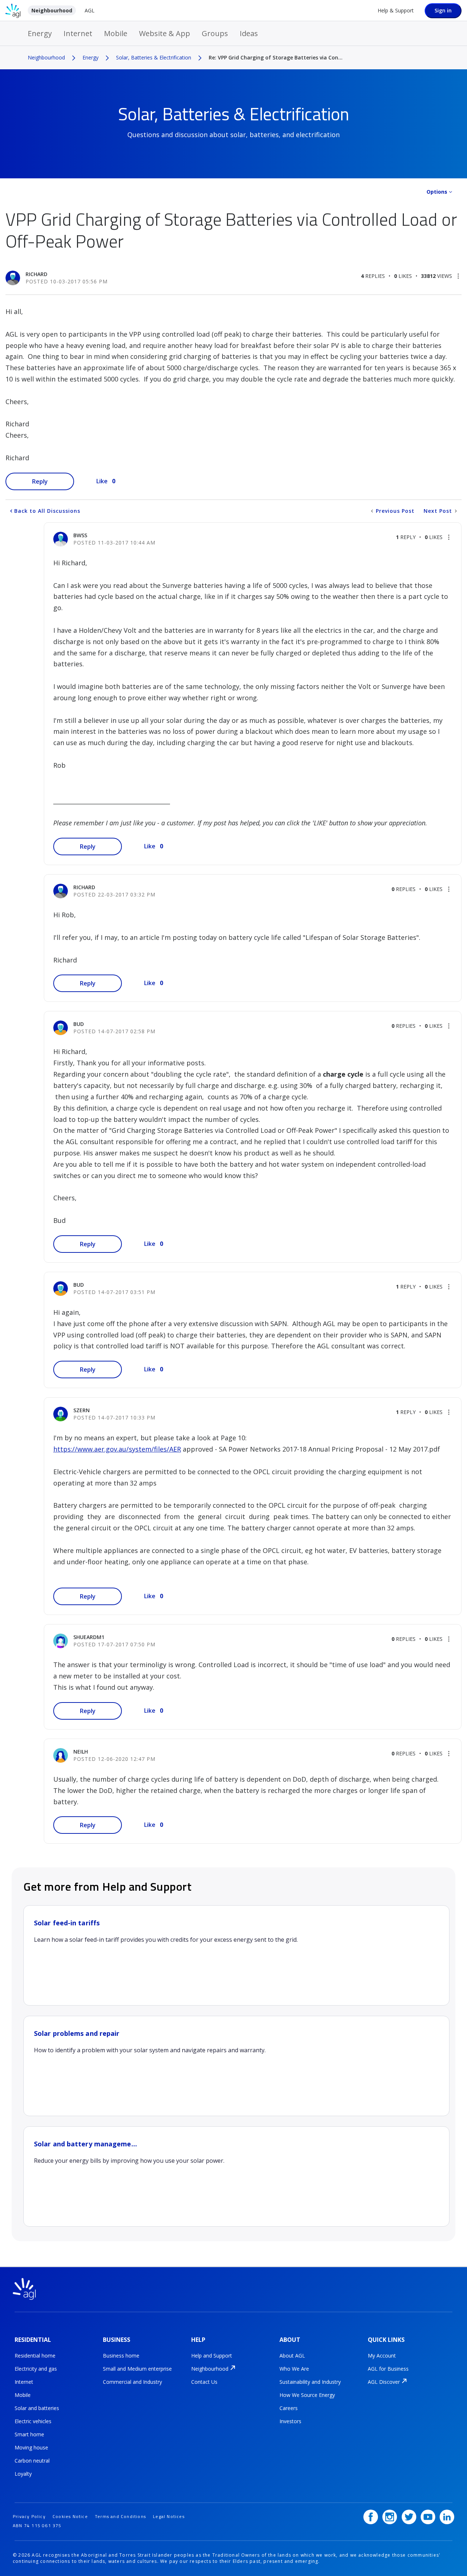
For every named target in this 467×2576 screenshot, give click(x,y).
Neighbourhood (52, 10)
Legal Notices (169, 2516)
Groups (215, 33)
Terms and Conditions (120, 2516)
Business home (121, 2356)
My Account (382, 2356)
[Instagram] (390, 2517)
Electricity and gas (36, 2369)
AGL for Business (388, 2369)
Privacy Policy (29, 2516)
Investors (290, 2421)
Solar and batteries (37, 2408)
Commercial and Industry (132, 2382)
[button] (458, 276)
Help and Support (212, 2356)
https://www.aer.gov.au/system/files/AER (117, 1449)
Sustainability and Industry (310, 2382)
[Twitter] (409, 2517)
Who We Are (294, 2369)
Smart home (29, 2434)
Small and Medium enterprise (137, 2369)
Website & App (165, 33)
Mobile (116, 33)
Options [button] (437, 192)
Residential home (35, 2356)
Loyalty (23, 2474)
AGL (90, 10)
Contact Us (204, 2382)
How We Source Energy (307, 2395)
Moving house (31, 2447)
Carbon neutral (32, 2461)
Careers (289, 2408)
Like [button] (102, 481)
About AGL (292, 2356)
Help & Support (396, 10)
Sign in (443, 10)
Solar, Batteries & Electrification (154, 57)
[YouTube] (428, 2517)
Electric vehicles (33, 2421)
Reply (40, 481)
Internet (78, 33)
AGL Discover (384, 2382)
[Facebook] (371, 2517)
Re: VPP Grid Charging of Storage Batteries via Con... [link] (276, 57)
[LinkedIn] (447, 2517)
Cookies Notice (70, 2516)
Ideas (249, 33)
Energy (40, 33)
